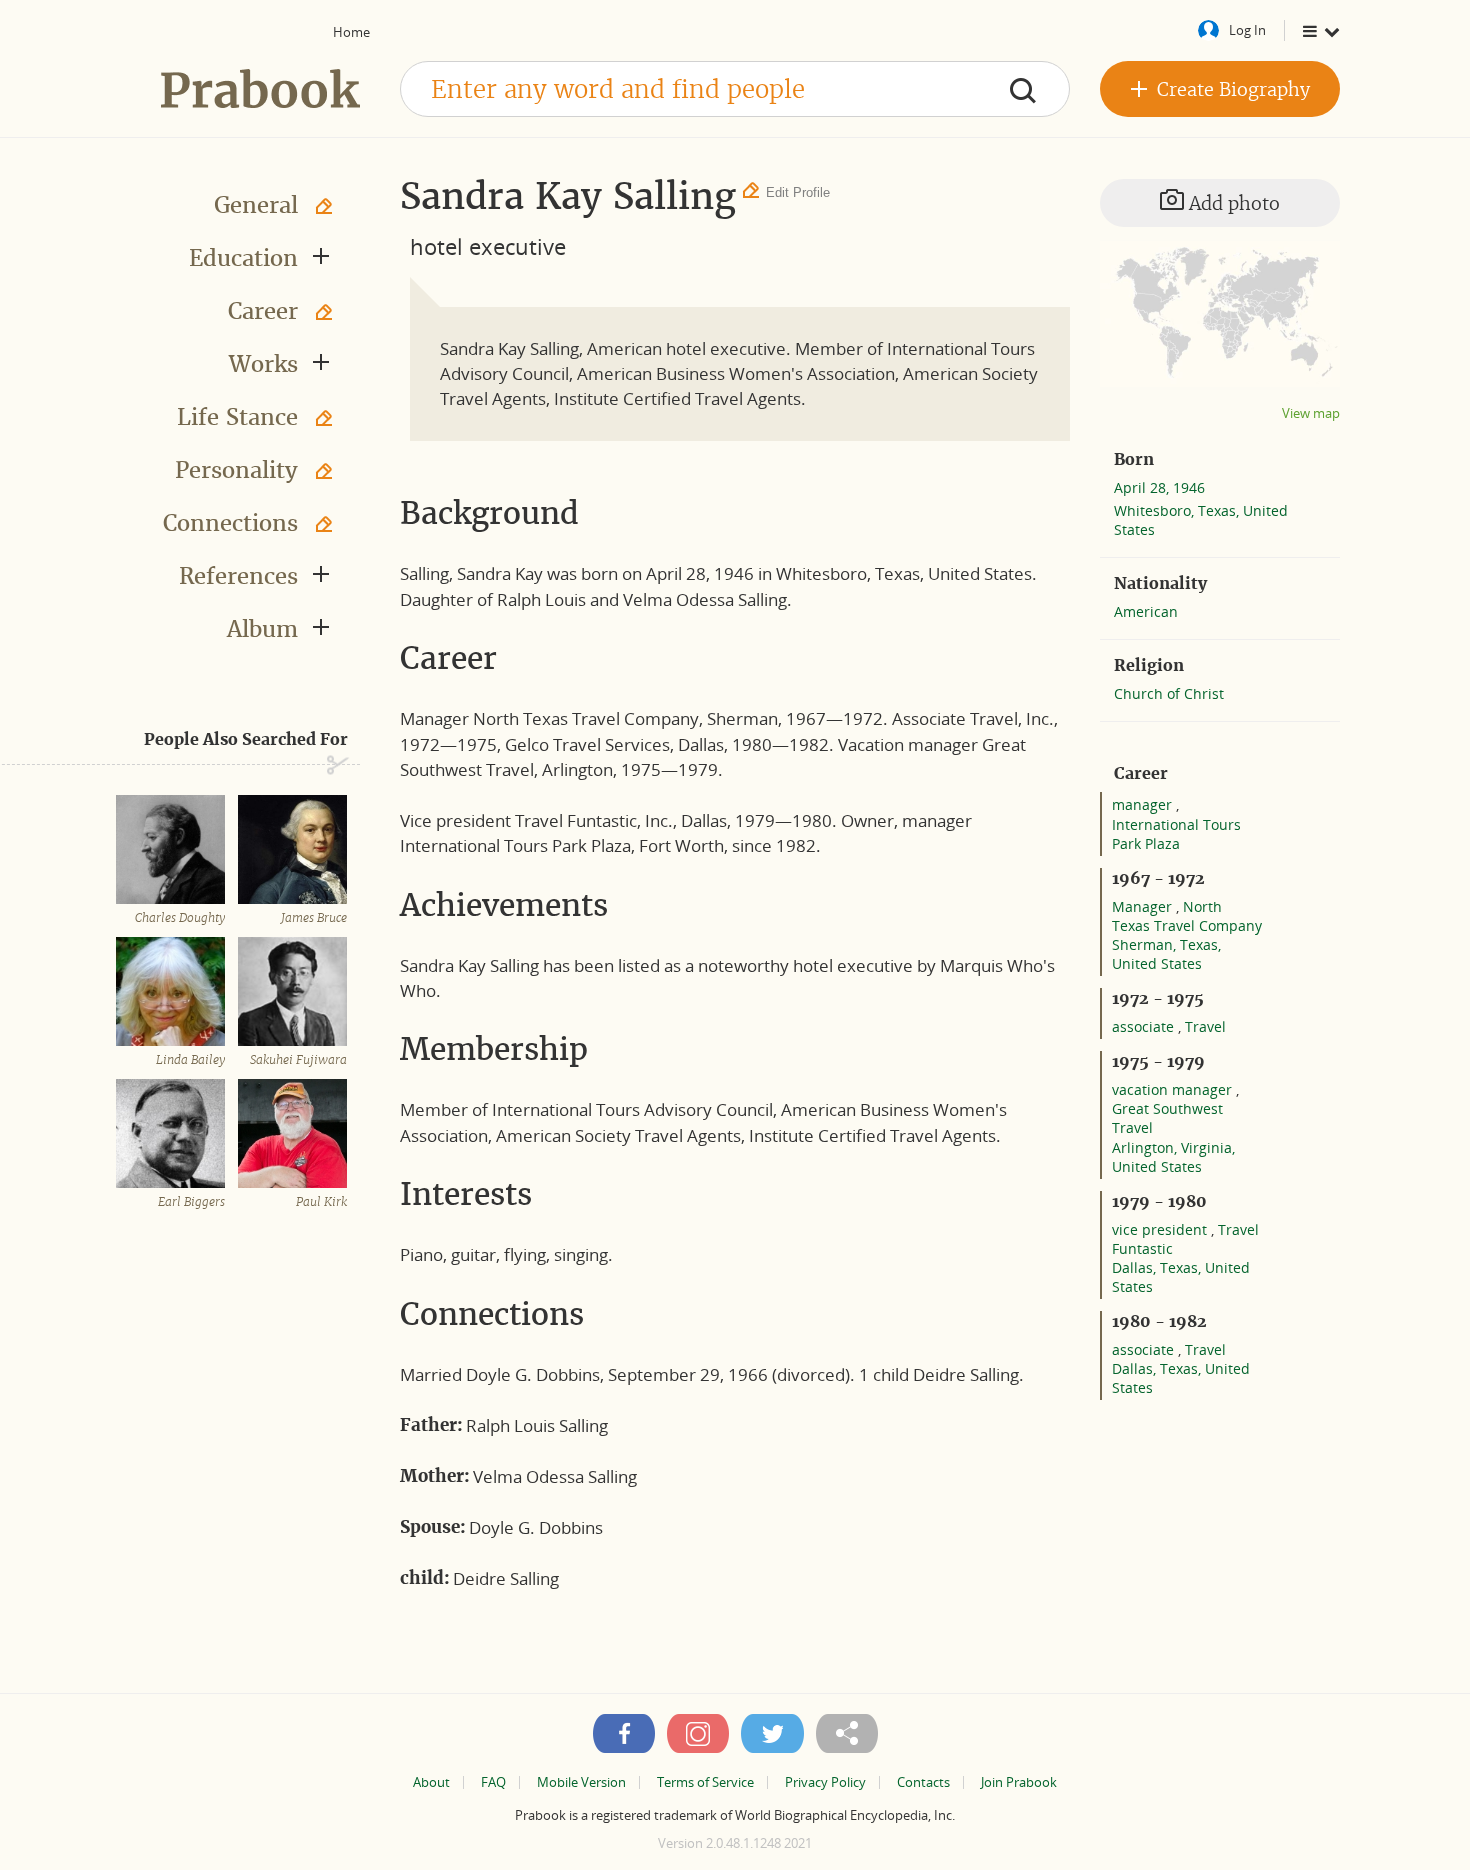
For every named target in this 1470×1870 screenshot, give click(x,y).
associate (1145, 1026)
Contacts (923, 1782)
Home (351, 32)
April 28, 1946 (1159, 487)
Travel (1205, 1026)
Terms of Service (705, 1782)
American (1146, 611)
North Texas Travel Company (1187, 916)
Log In (1247, 30)
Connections (230, 523)
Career (263, 311)
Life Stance (237, 417)
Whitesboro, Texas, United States (1201, 520)
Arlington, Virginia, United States (1173, 1157)
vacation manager (1174, 1089)
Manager (1144, 906)
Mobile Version (581, 1782)
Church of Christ (1169, 693)
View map (1311, 413)
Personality (236, 470)
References (238, 576)
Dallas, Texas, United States (1181, 1277)
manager (1144, 804)
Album (262, 629)
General (256, 205)
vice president (1161, 1229)
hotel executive (488, 246)
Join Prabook (1019, 1782)
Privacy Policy (825, 1782)
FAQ (493, 1782)
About (431, 1782)
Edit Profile (798, 192)
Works (263, 364)
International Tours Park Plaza (1176, 834)
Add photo (1232, 203)
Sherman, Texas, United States (1166, 954)
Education (243, 258)
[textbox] (735, 89)
